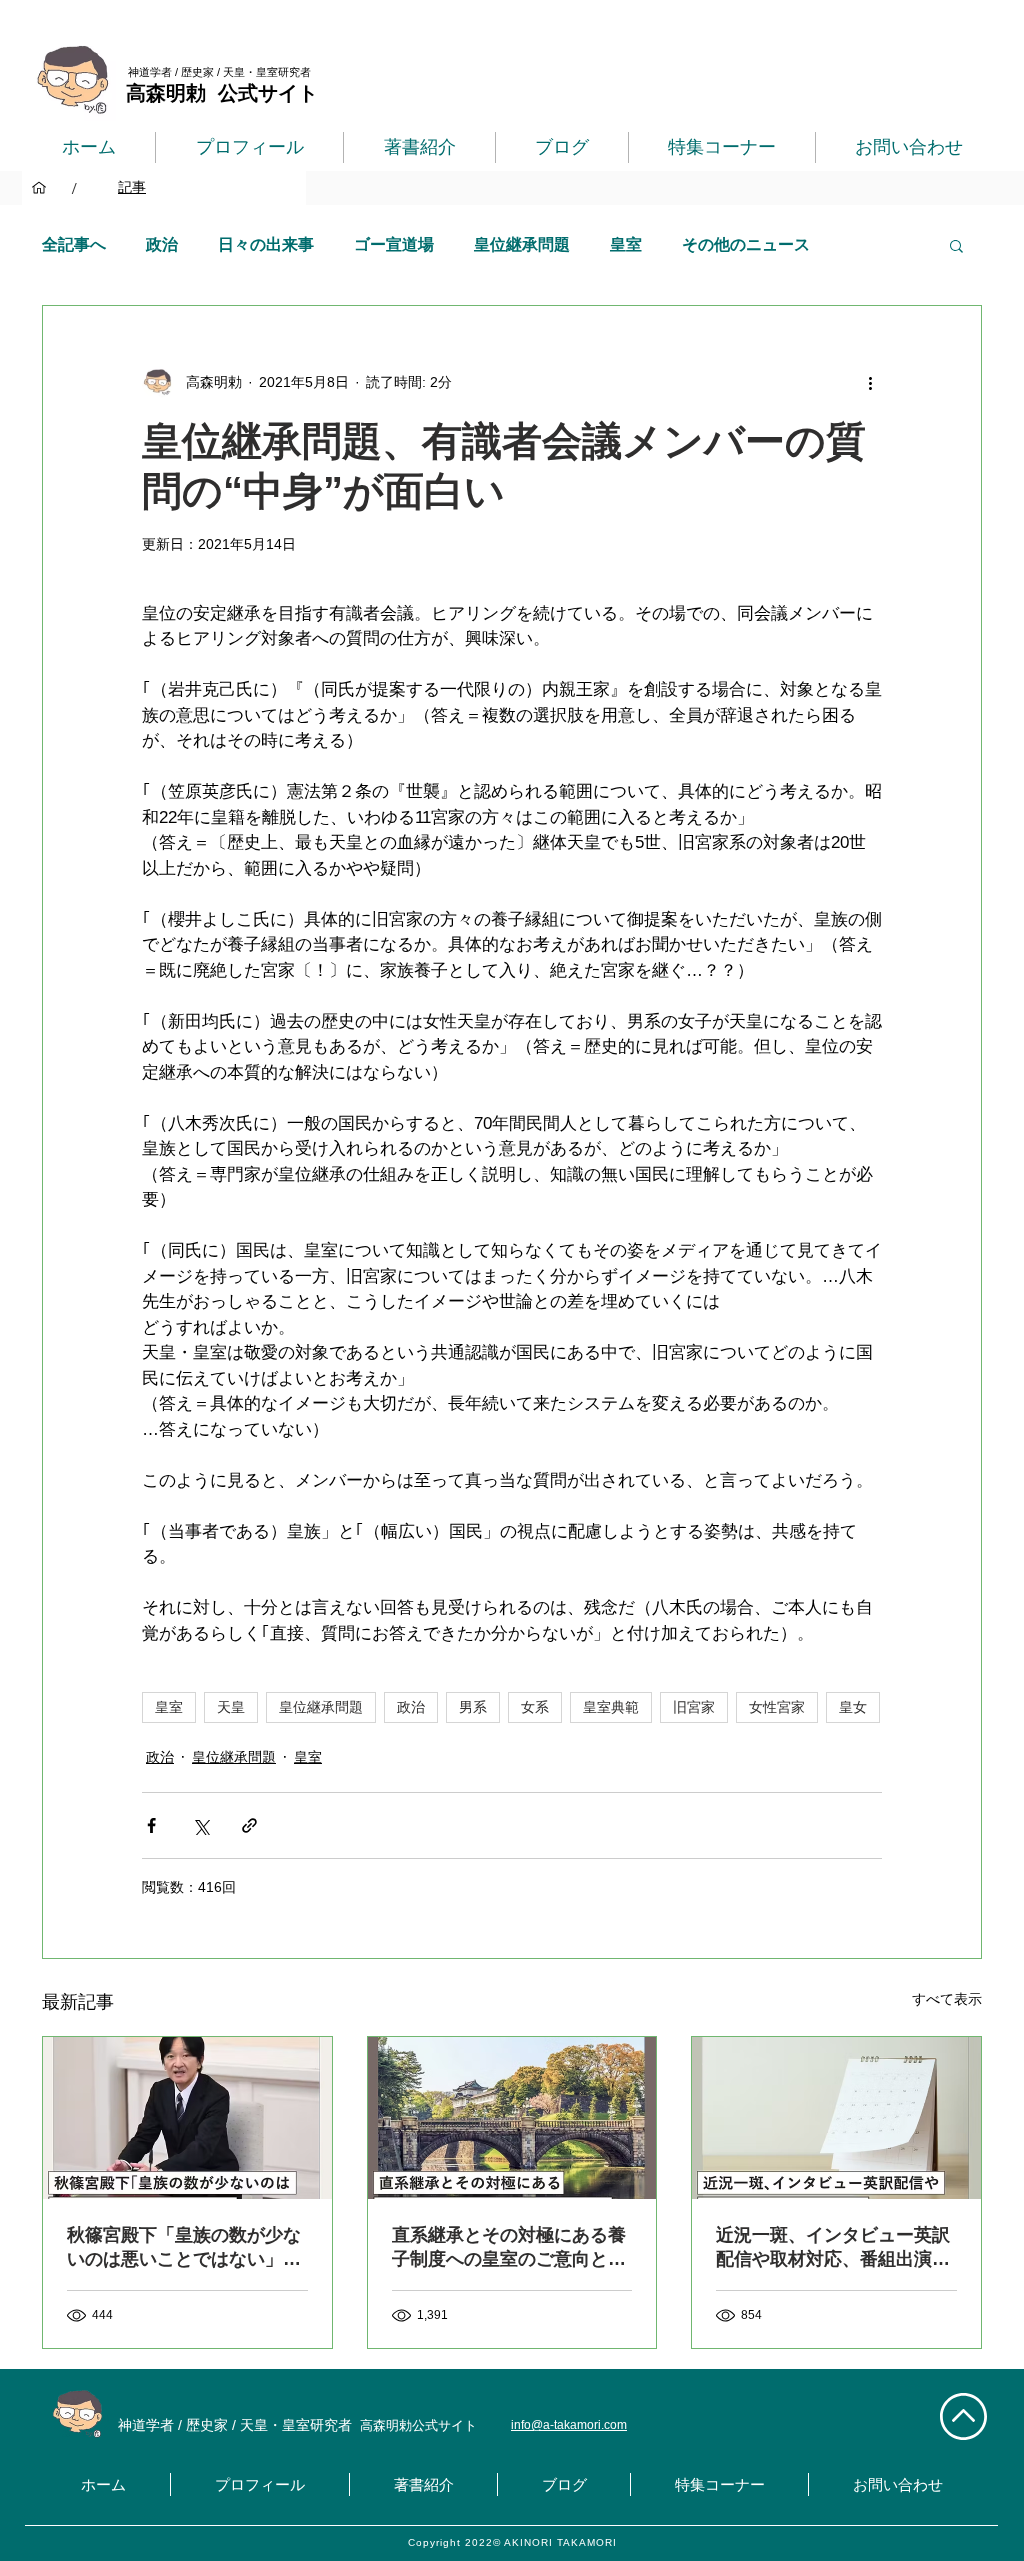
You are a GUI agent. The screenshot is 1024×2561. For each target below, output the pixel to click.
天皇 (231, 1707)
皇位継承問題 (522, 244)
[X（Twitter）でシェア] (200, 1825)
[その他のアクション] (870, 382)
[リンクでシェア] (249, 1825)
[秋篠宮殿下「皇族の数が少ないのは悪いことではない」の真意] (187, 2118)
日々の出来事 (266, 244)
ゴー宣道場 (394, 244)
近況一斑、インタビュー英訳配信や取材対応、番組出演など (833, 2248)
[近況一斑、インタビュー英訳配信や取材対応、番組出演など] (836, 2118)
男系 (473, 1707)
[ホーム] (39, 188)
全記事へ (74, 244)
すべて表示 (947, 1999)
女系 (535, 1707)
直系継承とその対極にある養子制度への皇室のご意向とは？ (509, 2248)
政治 (162, 244)
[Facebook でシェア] (151, 1825)
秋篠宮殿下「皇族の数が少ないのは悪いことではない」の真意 (184, 2248)
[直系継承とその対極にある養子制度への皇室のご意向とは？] (512, 2118)
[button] (956, 245)
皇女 (853, 1707)
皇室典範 (611, 1707)
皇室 (626, 244)
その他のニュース (746, 244)
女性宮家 (777, 1707)
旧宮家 (694, 1707)
